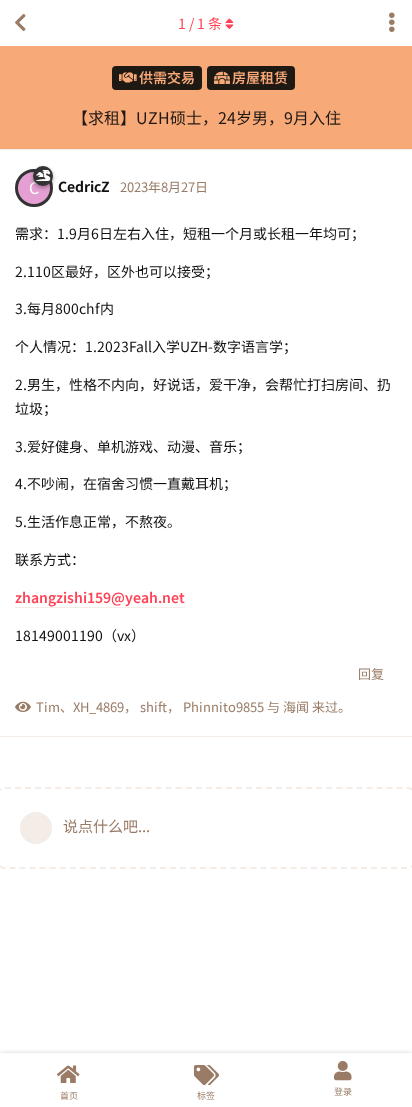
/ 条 (200, 23)
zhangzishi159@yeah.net (100, 597)
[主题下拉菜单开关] (392, 23)
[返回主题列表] (20, 23)
